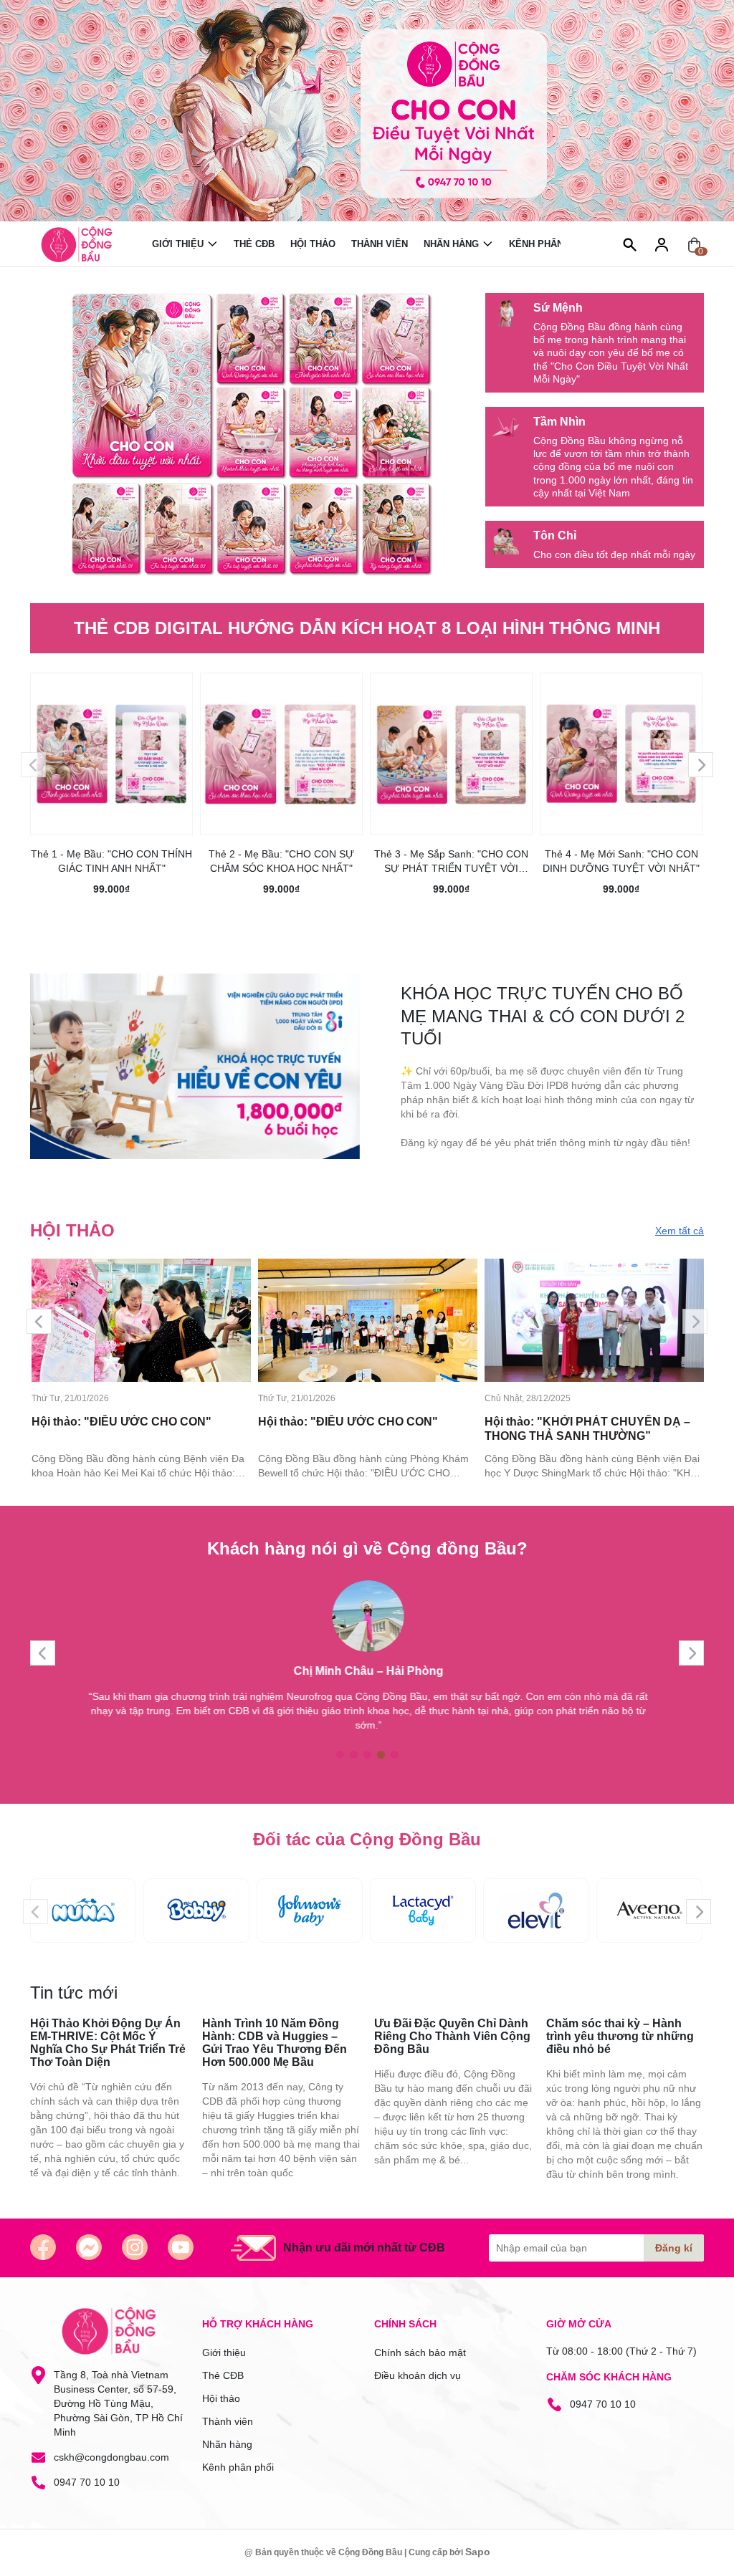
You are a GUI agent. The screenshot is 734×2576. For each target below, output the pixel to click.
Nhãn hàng (451, 244)
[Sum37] (310, 1911)
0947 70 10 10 (87, 2482)
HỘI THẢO (72, 1230)
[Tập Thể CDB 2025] (252, 435)
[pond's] (649, 1911)
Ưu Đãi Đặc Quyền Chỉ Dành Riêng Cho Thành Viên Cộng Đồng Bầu (452, 2036)
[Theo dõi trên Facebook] (43, 2247)
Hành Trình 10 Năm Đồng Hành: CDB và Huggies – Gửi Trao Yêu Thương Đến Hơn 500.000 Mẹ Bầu (275, 2043)
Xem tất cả (680, 1231)
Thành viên (380, 244)
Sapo (478, 2552)
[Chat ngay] (89, 2247)
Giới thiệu (178, 244)
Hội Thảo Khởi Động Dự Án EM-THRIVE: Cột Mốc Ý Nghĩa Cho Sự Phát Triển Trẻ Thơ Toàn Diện (108, 2043)
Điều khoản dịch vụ (418, 2375)
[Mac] (83, 1911)
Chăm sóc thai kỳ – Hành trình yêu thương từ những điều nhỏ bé (620, 2036)
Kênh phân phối (549, 244)
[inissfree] (423, 1911)
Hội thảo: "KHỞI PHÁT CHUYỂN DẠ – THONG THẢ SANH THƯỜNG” (587, 1429)
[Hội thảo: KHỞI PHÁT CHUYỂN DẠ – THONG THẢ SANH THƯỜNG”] (594, 1320)
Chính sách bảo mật (420, 2352)
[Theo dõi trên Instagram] (135, 2247)
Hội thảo (313, 244)
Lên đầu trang (687, 2567)
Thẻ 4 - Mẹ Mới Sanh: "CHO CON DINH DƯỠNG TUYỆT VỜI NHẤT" (621, 861)
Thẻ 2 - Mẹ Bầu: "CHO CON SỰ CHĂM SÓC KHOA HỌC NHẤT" (281, 861)
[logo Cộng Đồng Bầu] (109, 2331)
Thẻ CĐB (254, 244)
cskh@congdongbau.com (111, 2457)
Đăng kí (674, 2248)
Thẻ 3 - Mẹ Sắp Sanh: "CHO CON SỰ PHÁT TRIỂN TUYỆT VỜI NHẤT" (451, 862)
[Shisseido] (196, 1911)
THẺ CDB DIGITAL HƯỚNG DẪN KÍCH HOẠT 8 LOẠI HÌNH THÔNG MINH (367, 628)
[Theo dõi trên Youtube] (181, 2247)
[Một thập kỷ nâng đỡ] (367, 111)
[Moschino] (536, 1911)
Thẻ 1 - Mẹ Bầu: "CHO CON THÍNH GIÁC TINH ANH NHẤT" (111, 861)
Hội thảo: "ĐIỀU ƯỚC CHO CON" (121, 1422)
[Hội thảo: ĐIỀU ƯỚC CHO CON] (141, 1320)
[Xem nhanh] (112, 744)
